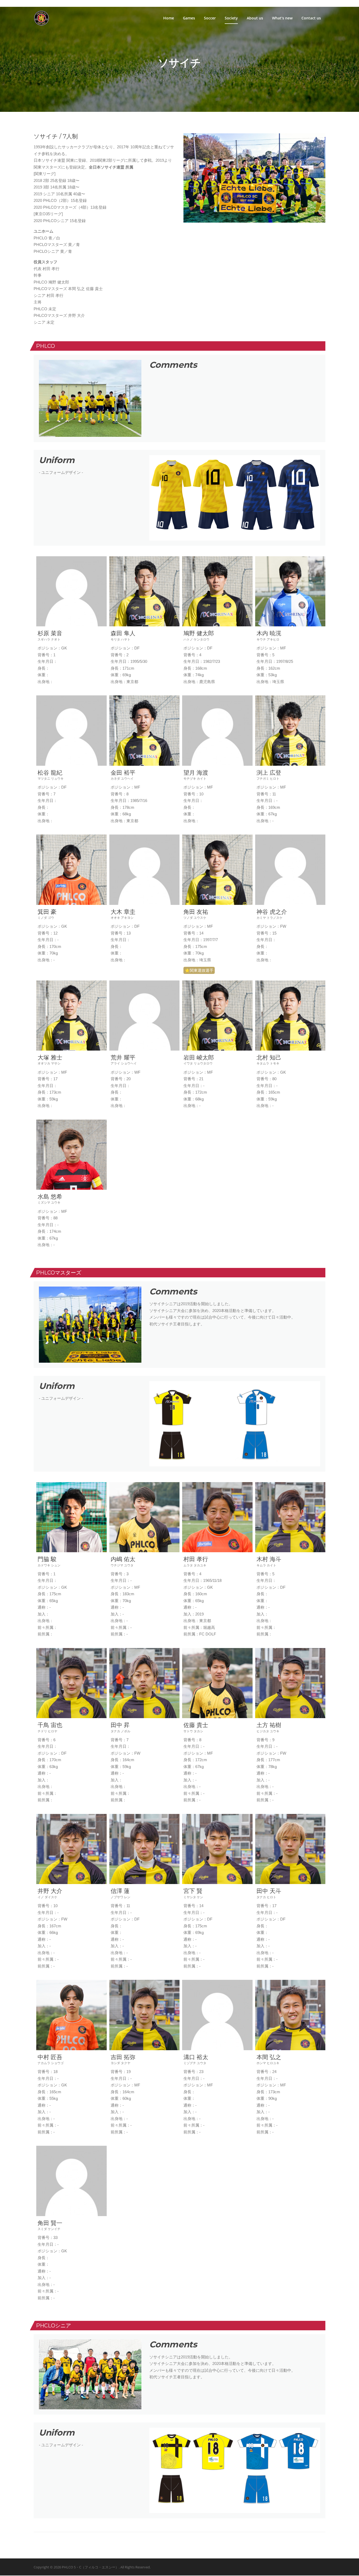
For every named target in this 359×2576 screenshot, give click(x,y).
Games (189, 18)
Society (231, 18)
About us (255, 18)
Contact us (311, 18)
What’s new (282, 18)
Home (169, 18)
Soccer (210, 18)
